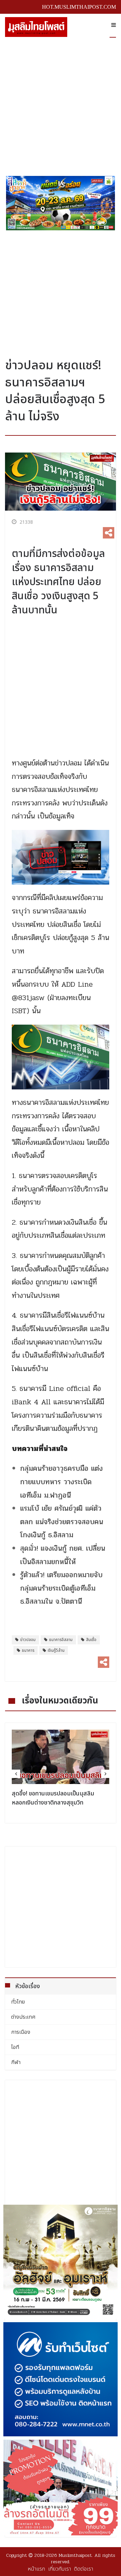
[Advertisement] (61, 104)
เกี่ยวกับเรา (59, 2569)
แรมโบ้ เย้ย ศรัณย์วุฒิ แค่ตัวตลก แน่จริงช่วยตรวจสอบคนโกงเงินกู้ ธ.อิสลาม (62, 1522)
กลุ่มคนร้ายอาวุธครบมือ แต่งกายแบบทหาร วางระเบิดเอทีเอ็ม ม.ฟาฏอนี (62, 1482)
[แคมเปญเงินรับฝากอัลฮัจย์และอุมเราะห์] (61, 2262)
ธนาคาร (28, 1650)
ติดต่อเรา (84, 2569)
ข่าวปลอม (28, 1640)
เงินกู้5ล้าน (56, 1650)
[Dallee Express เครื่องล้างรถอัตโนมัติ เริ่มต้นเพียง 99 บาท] (61, 2488)
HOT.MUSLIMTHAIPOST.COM (79, 7)
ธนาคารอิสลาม (61, 1640)
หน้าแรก (36, 2569)
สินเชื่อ (91, 1640)
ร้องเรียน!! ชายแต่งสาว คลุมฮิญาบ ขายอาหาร (59, 1798)
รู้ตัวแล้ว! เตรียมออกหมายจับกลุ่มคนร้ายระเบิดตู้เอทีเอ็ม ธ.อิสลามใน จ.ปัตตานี (61, 1588)
